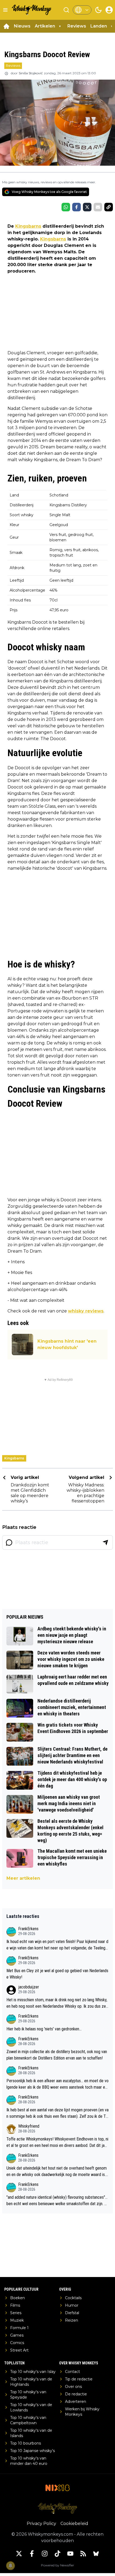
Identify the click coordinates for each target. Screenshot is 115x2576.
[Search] (66, 10)
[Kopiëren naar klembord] (109, 207)
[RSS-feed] (83, 2554)
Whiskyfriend (29, 2126)
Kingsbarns (28, 226)
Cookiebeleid (74, 2523)
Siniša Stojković (31, 73)
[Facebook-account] (32, 2554)
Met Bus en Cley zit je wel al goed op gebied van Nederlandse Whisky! (57, 1974)
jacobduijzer (29, 1987)
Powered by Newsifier (57, 2565)
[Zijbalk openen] (5, 10)
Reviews (77, 26)
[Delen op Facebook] (76, 207)
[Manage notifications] (10, 2566)
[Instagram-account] (45, 2554)
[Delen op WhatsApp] (66, 207)
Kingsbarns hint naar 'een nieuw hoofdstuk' (67, 1344)
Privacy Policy (41, 2523)
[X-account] (19, 2554)
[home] (6, 26)
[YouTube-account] (70, 2554)
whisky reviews (86, 1311)
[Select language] (82, 10)
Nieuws (22, 26)
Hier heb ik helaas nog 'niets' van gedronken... (44, 2029)
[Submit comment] (105, 1543)
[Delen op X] (87, 207)
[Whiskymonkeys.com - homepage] (32, 10)
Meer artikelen (23, 1878)
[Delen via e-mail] (98, 207)
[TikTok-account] (57, 2554)
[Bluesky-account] (96, 2554)
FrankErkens (28, 1929)
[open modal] (109, 10)
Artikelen (45, 26)
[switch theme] (98, 10)
